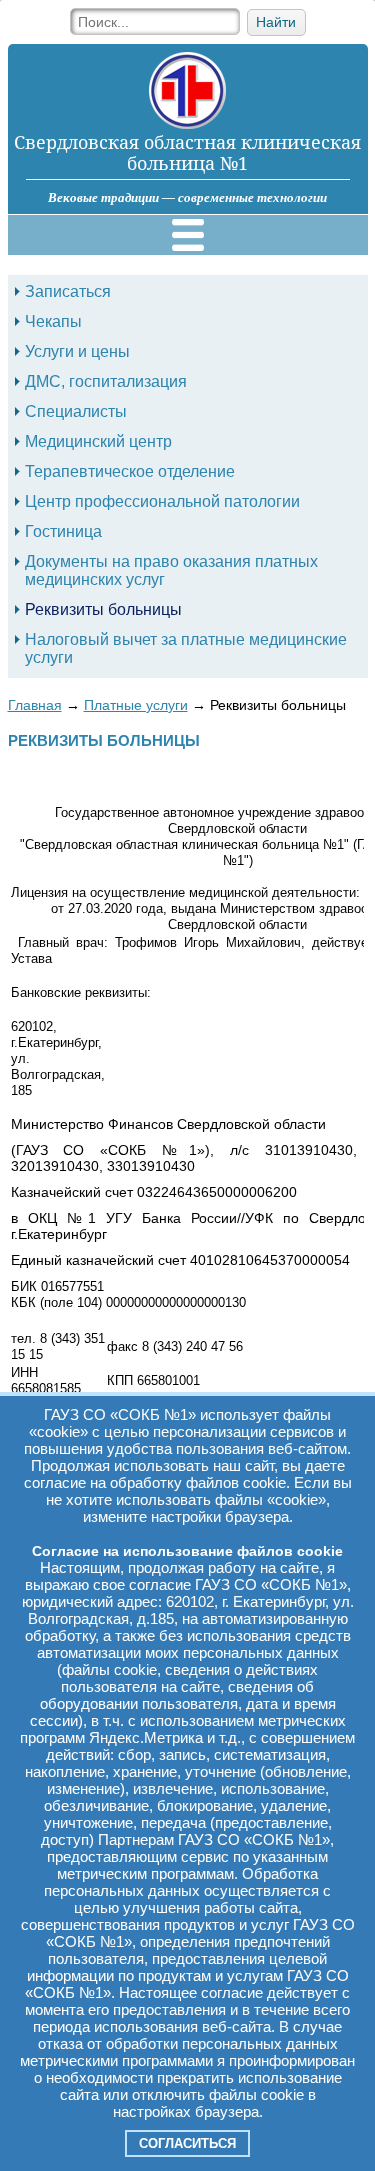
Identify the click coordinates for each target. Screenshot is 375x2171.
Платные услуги (136, 705)
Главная (35, 705)
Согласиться (187, 2143)
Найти (276, 22)
